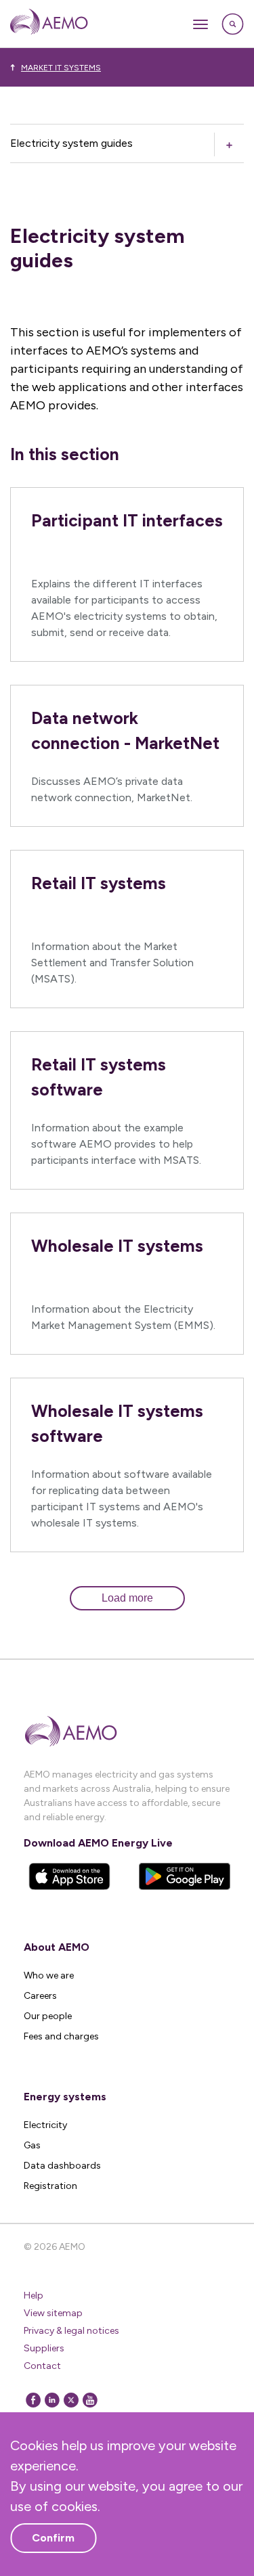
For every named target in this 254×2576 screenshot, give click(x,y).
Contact (42, 2366)
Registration (50, 2186)
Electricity (45, 2125)
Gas (32, 2145)
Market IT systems (61, 68)
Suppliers (44, 2348)
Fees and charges (61, 2036)
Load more (127, 1598)
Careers (40, 1996)
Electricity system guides (71, 143)
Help (34, 2296)
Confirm (53, 2538)
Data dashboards (62, 2166)
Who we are (49, 1975)
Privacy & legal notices (71, 2331)
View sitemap (53, 2313)
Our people (48, 2016)
